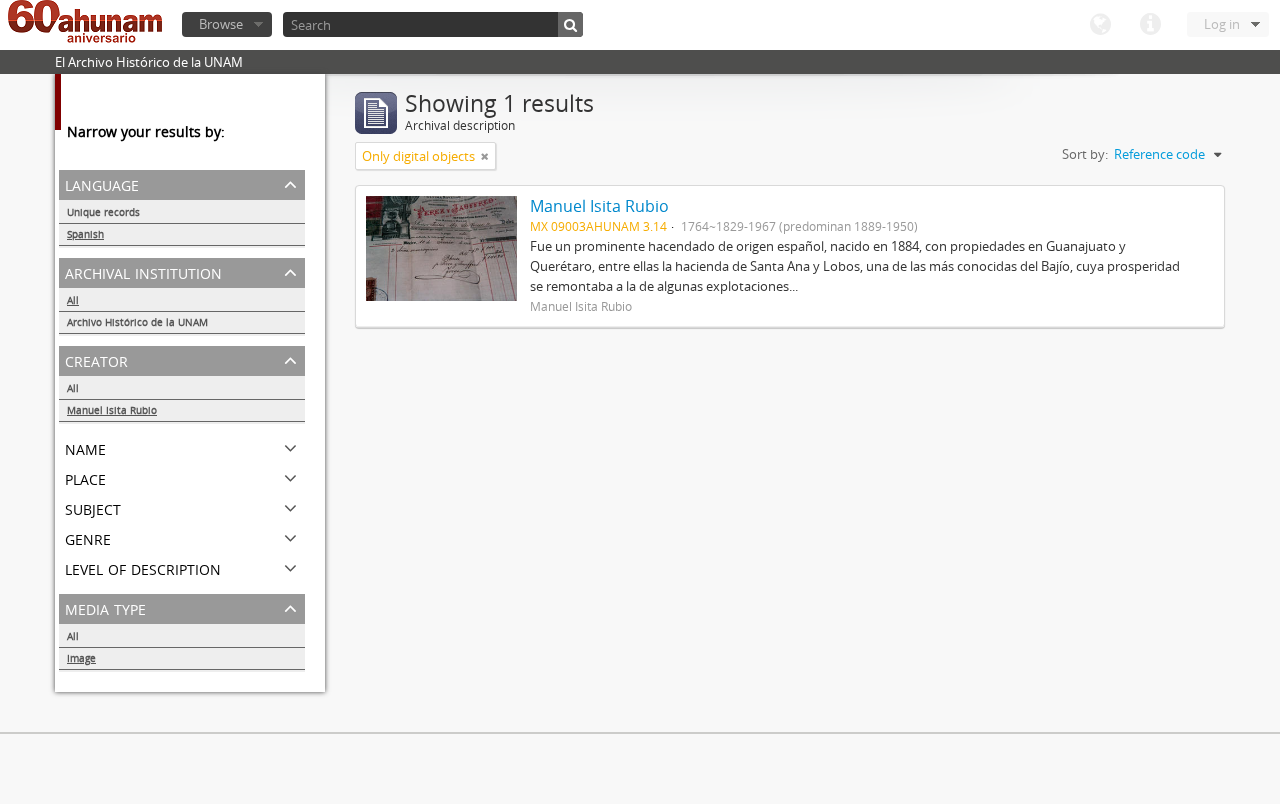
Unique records (103, 212)
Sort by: (1085, 154)
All (73, 300)
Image (81, 658)
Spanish (85, 234)
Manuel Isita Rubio (112, 410)
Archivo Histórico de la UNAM (137, 322)
